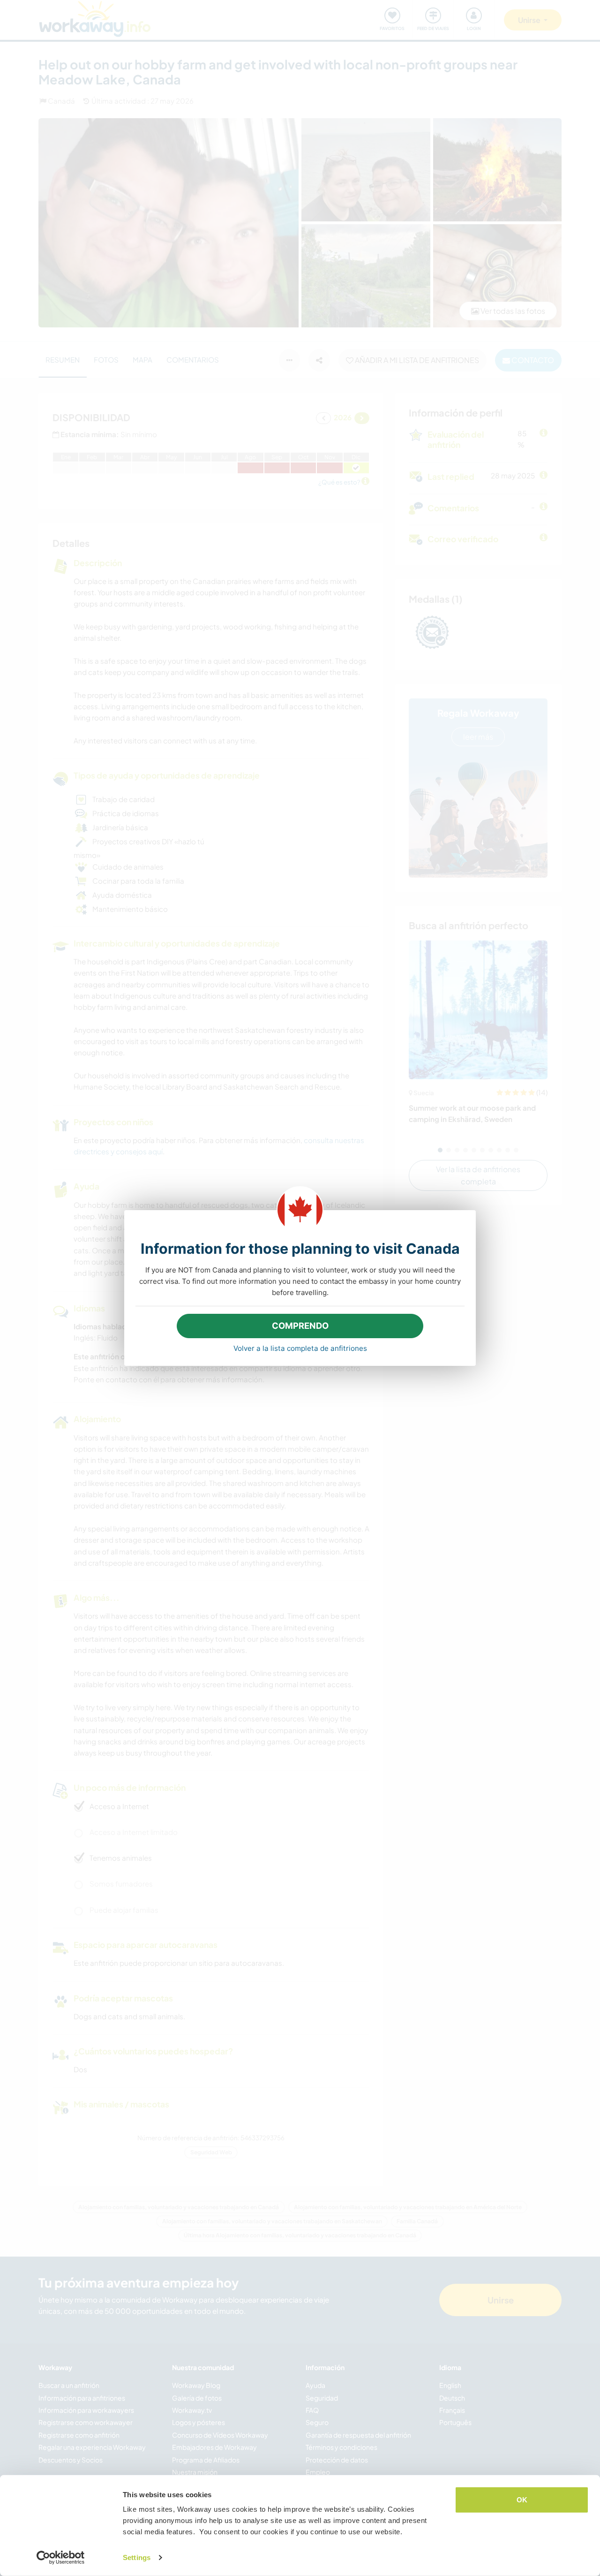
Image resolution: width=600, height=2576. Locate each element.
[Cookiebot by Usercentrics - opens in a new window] (61, 2558)
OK (522, 2500)
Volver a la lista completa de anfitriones (300, 1348)
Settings (137, 2557)
